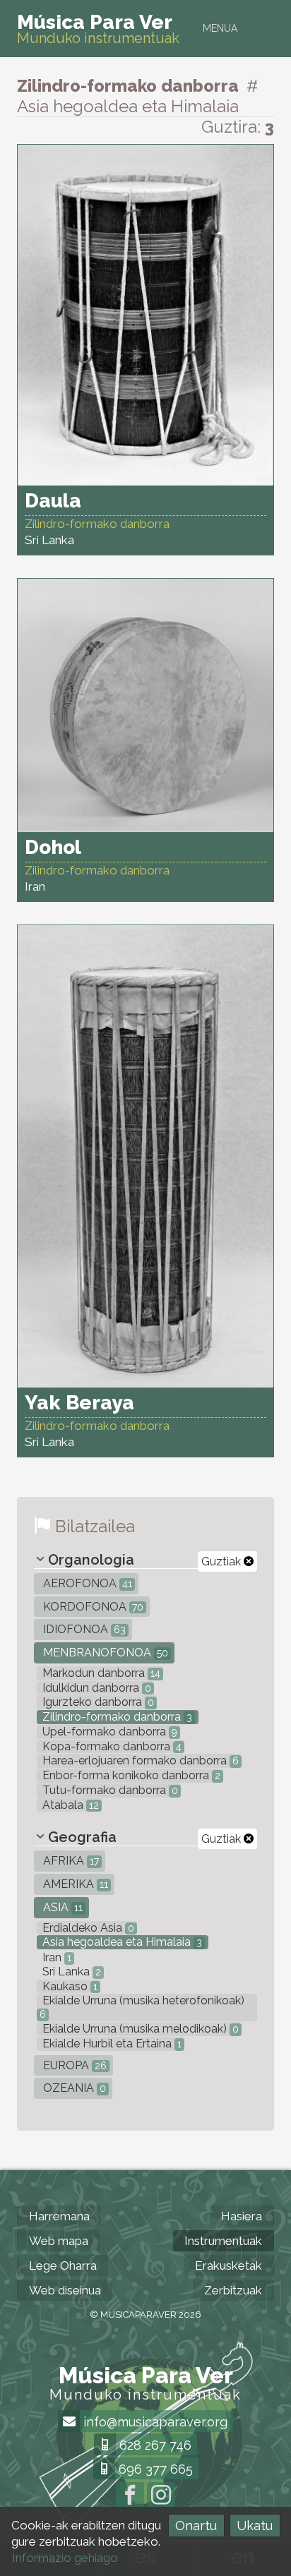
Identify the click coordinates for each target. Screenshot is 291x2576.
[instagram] (161, 2496)
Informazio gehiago (65, 2558)
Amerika (74, 1884)
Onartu (196, 2526)
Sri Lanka (70, 1972)
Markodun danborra (100, 1673)
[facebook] (130, 2496)
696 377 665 (154, 2469)
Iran (55, 1957)
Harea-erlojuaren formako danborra (139, 1761)
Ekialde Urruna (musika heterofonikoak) (142, 2007)
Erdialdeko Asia (87, 1928)
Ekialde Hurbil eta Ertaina (111, 2044)
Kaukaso (69, 1986)
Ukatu (255, 2526)
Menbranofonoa (104, 1653)
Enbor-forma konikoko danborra (130, 1775)
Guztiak (222, 1561)
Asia (61, 1907)
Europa (73, 2065)
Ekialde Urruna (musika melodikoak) (139, 2029)
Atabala (69, 1805)
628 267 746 (154, 2445)
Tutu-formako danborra (109, 1790)
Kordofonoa (92, 1607)
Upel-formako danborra (108, 1732)
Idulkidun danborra (95, 1688)
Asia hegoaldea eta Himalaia (121, 1942)
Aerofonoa (86, 1583)
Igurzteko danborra (97, 1702)
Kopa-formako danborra (111, 1746)
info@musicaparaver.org (154, 2422)
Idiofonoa (83, 1629)
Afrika (70, 1861)
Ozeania (73, 2088)
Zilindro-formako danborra (116, 1717)
